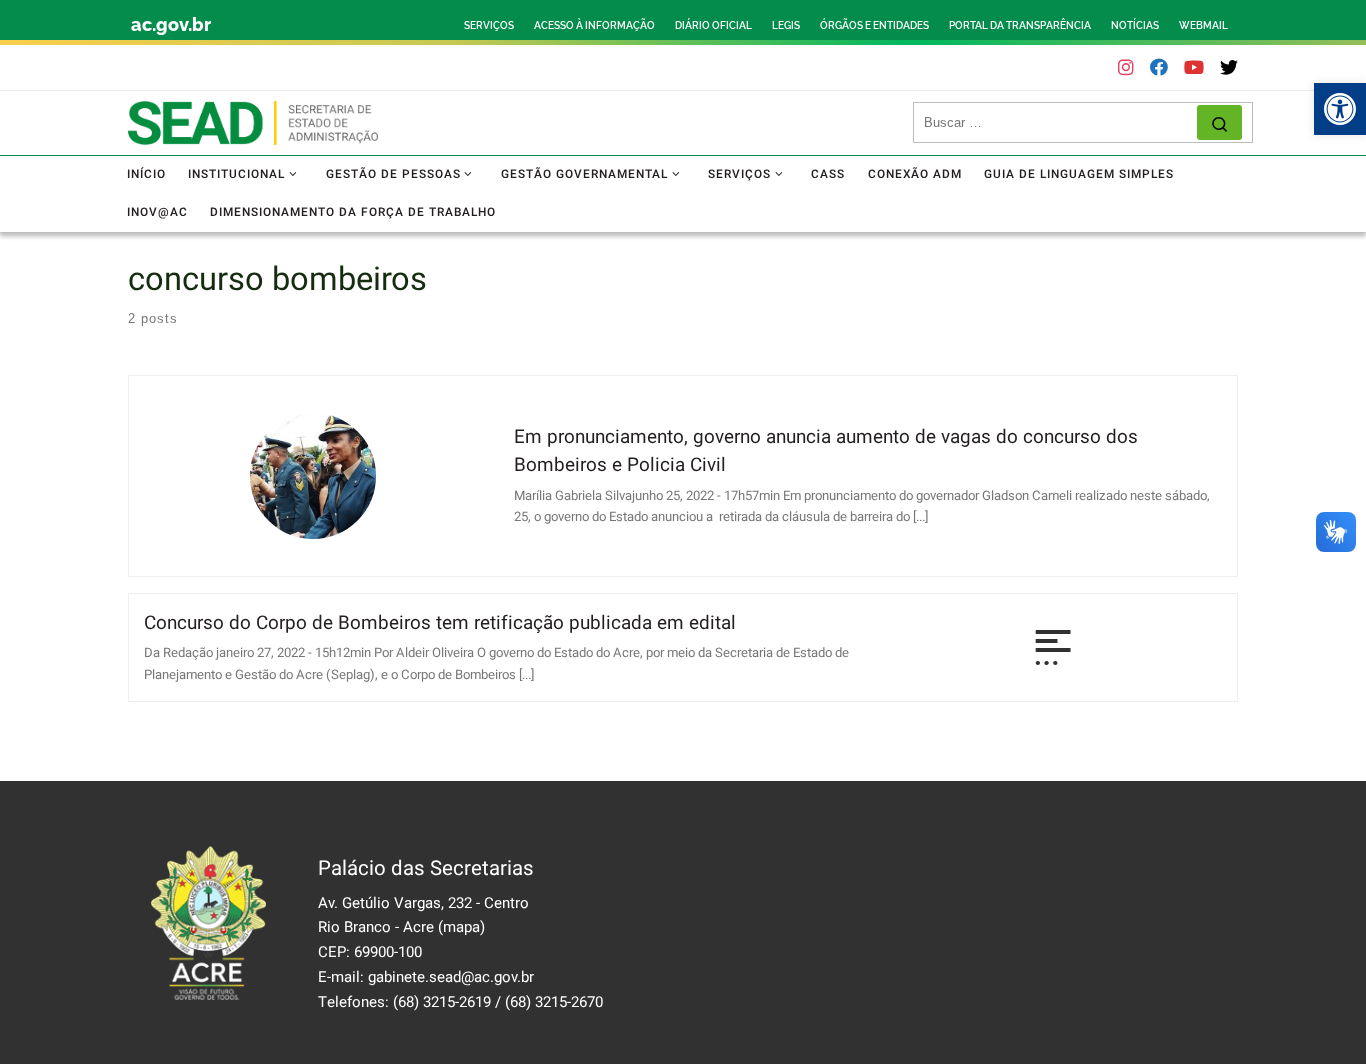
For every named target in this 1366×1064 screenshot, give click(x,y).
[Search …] (1219, 122)
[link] (1340, 109)
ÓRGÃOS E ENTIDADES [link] (874, 25)
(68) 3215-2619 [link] (442, 1002)
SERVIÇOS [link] (489, 25)
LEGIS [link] (786, 25)
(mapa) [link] (461, 927)
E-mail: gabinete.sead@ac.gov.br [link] (426, 977)
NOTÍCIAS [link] (1135, 25)
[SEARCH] (1060, 123)
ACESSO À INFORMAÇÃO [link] (594, 25)
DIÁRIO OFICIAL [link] (713, 25)
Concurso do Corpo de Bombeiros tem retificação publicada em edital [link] (440, 623)
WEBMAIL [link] (1203, 25)
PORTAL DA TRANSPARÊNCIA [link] (1020, 25)
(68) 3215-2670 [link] (554, 1002)
